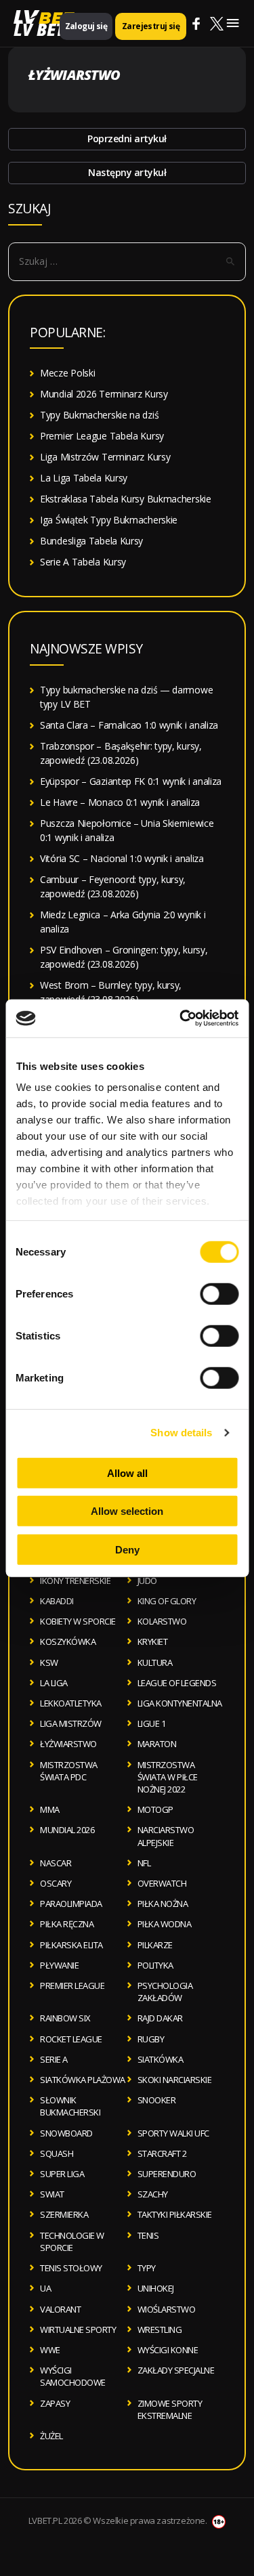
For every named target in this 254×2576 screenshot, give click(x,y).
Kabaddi (57, 1601)
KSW (49, 1662)
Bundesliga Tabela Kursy (91, 541)
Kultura (155, 1662)
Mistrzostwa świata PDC (69, 1771)
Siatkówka (161, 2059)
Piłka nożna (163, 1904)
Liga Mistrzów (71, 1723)
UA (45, 2288)
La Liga (54, 1683)
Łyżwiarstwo (68, 1744)
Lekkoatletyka (71, 1703)
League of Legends (177, 1683)
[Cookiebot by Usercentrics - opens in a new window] (181, 1018)
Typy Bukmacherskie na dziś (99, 415)
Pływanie (59, 1965)
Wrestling (160, 2330)
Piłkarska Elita (71, 1945)
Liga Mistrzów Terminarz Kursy (105, 457)
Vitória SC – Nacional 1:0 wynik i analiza (122, 858)
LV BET (39, 29)
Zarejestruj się (151, 26)
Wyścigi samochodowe (73, 2376)
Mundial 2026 (67, 1830)
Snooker (157, 2100)
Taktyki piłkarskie (175, 2214)
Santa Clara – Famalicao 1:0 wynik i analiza (129, 725)
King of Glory (167, 1601)
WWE (50, 2350)
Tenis (148, 2235)
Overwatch (162, 1883)
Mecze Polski (67, 373)
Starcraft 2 (162, 2153)
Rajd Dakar (160, 2018)
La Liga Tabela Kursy (84, 478)
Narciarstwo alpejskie (166, 1836)
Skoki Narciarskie (175, 2080)
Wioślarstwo (167, 2309)
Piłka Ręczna (67, 1924)
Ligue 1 (152, 1723)
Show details (181, 1433)
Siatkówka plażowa (83, 2080)
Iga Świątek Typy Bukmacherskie (109, 520)
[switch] (219, 1293)
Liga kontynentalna (180, 1703)
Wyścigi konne (168, 2350)
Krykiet (153, 1641)
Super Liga (62, 2174)
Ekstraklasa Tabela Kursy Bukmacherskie (126, 499)
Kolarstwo (162, 1621)
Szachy (153, 2194)
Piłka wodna (165, 1924)
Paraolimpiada (71, 1904)
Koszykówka (68, 1641)
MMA (50, 1809)
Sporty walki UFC (173, 2133)
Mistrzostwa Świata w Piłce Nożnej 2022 (168, 1777)
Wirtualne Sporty (78, 2330)
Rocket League (71, 2039)
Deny (127, 1549)
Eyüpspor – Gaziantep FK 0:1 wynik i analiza (131, 781)
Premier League (72, 1985)
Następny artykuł (127, 172)
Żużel (51, 2436)
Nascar (56, 1863)
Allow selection (127, 1511)
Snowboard (66, 2133)
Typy (147, 2268)
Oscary (56, 1883)
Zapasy (55, 2403)
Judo (147, 1581)
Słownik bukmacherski (70, 2106)
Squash (57, 2153)
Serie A (54, 2059)
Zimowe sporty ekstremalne (170, 2409)
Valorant (60, 2309)
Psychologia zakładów (165, 1992)
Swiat (52, 2194)
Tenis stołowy (71, 2268)
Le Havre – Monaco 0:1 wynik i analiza (120, 802)
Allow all (127, 1473)
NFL (144, 1863)
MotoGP (155, 1809)
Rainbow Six (65, 2018)
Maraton (157, 1744)
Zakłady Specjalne (176, 2370)
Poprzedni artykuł (127, 138)
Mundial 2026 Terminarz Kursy (104, 394)
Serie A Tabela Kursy (83, 562)
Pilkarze (155, 1945)
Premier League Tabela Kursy (102, 436)
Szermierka (64, 2214)
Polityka (155, 1965)
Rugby (151, 2039)
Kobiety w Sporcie (78, 1621)
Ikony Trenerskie (75, 1581)
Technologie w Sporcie (72, 2241)
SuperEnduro (167, 2174)
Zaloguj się (86, 26)
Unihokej (156, 2288)
